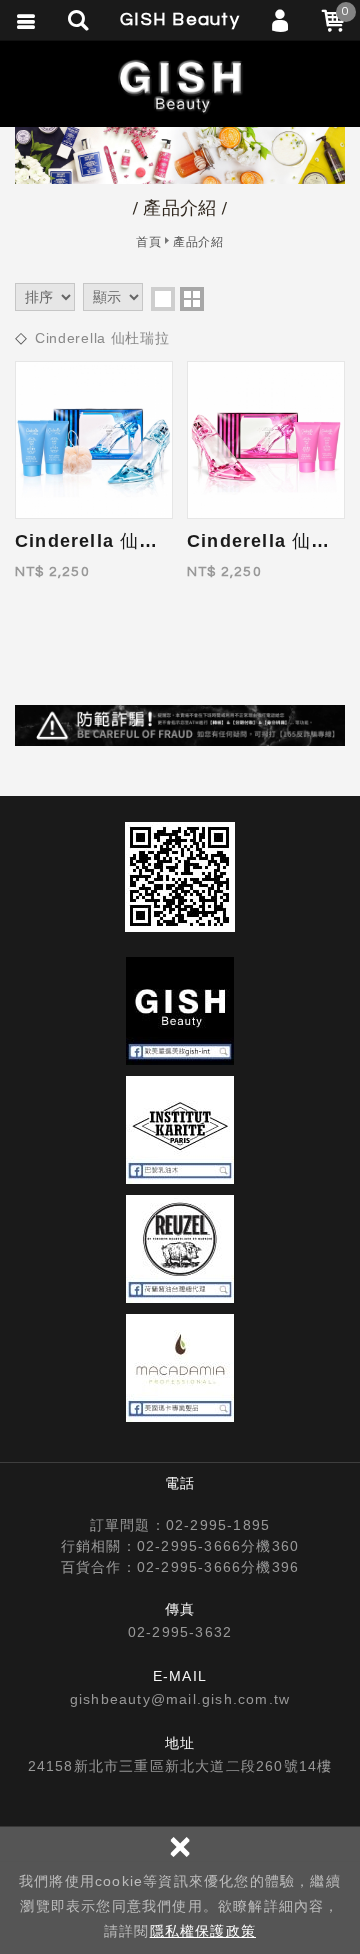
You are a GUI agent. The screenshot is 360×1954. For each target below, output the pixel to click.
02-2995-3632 (180, 1632)
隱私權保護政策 (203, 1931)
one (163, 299)
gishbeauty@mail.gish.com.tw (180, 1699)
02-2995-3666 (189, 1546)
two (192, 299)
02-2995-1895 (218, 1525)
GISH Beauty (180, 85)
